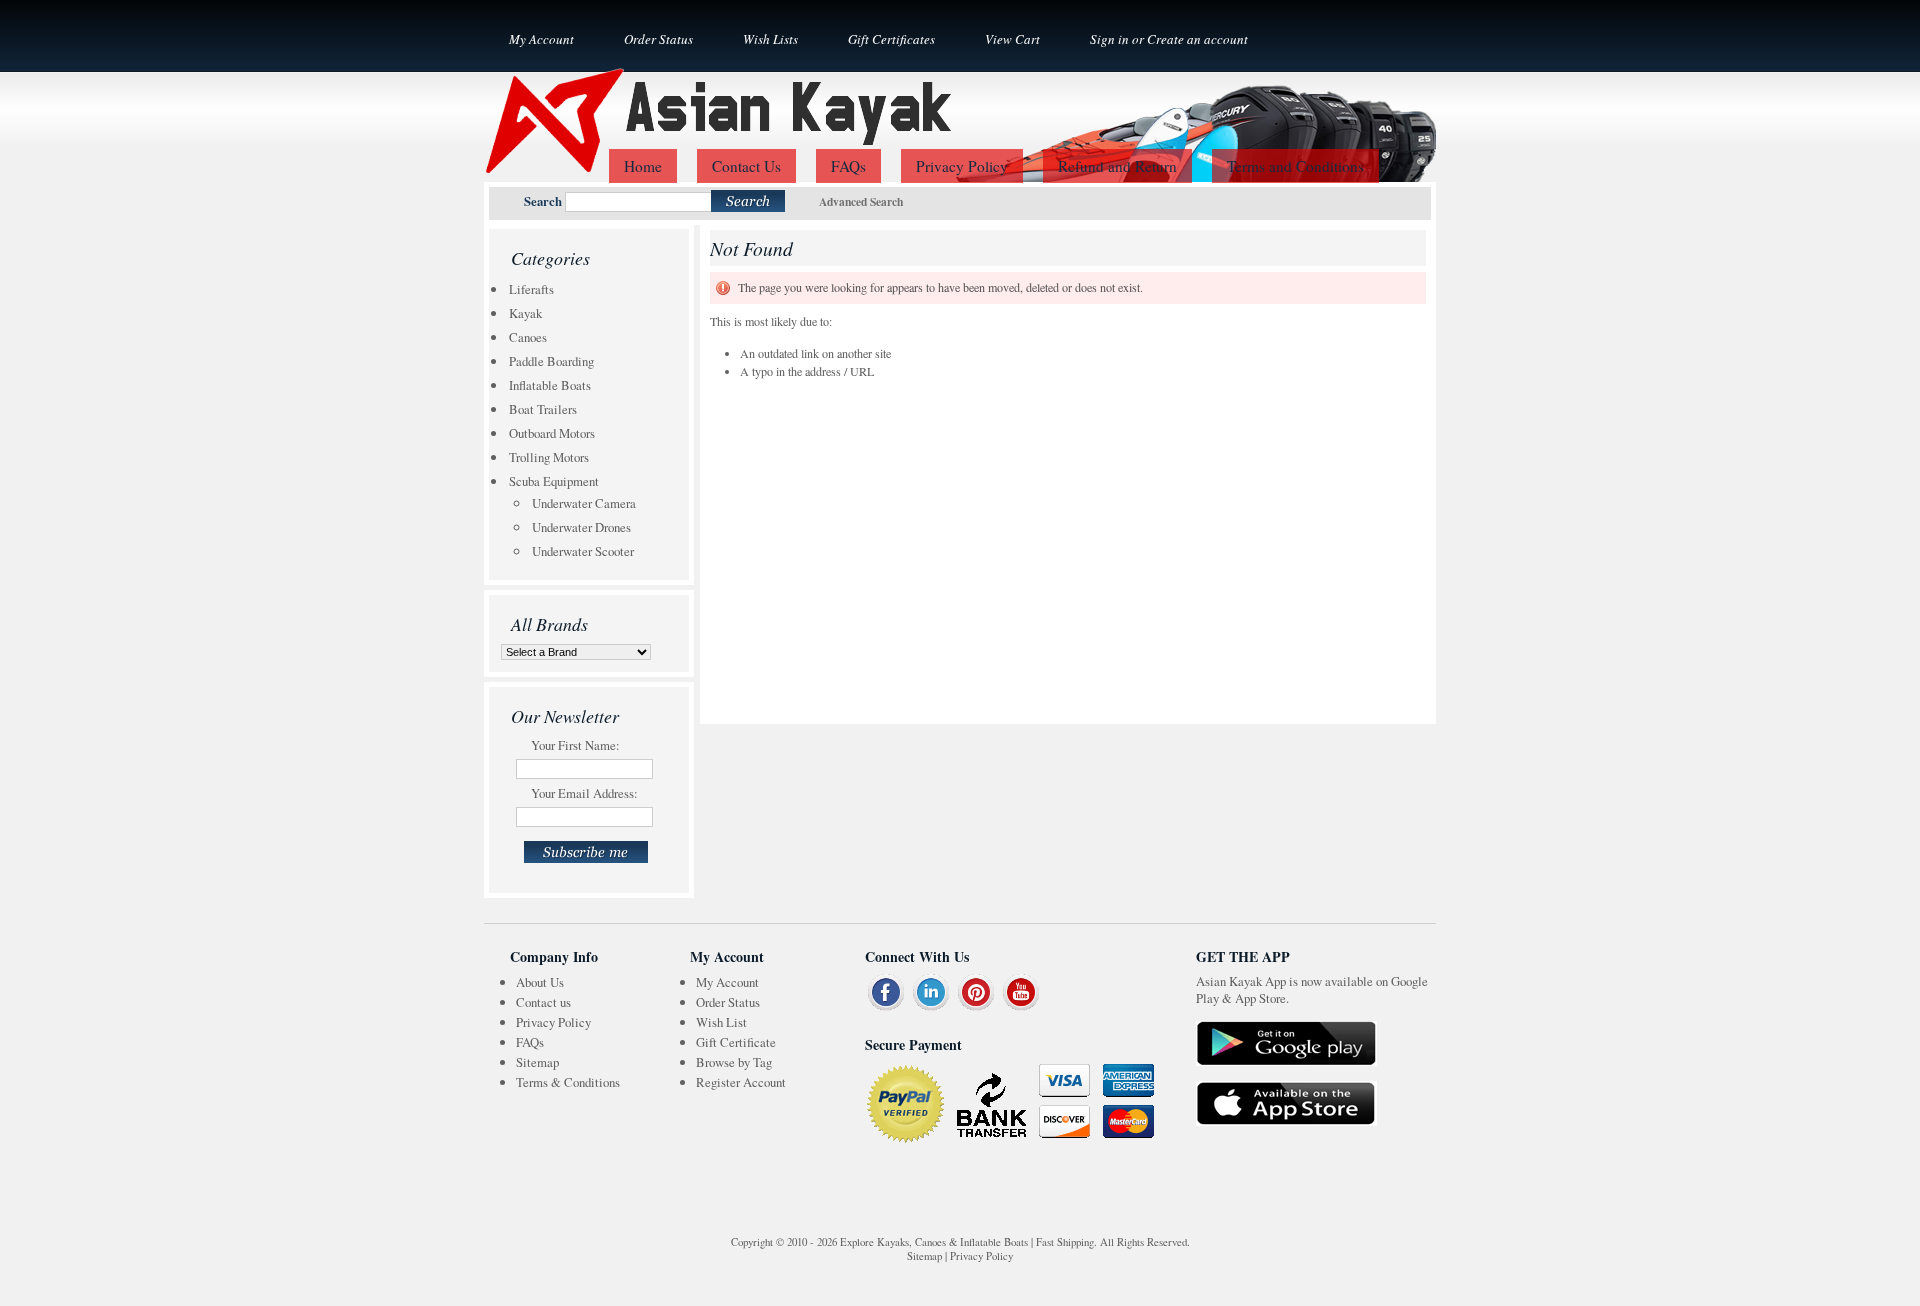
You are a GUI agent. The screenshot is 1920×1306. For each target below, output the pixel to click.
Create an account (1197, 39)
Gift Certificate (736, 1042)
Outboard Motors (552, 433)
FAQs (530, 1042)
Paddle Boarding (551, 361)
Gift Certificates (891, 39)
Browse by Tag (734, 1062)
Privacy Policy (553, 1022)
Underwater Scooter (583, 551)
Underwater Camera (584, 503)
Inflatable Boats (550, 385)
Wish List (721, 1022)
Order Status (658, 39)
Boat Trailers (543, 409)
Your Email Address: (584, 793)
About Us (540, 982)
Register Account (741, 1082)
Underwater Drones (581, 527)
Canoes (528, 337)
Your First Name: (575, 745)
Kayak (525, 313)
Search (543, 201)
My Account (541, 39)
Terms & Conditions (568, 1082)
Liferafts (531, 289)
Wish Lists (770, 39)
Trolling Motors (549, 457)
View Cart (1012, 39)
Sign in (1109, 39)
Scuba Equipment (554, 481)
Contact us (543, 1002)
